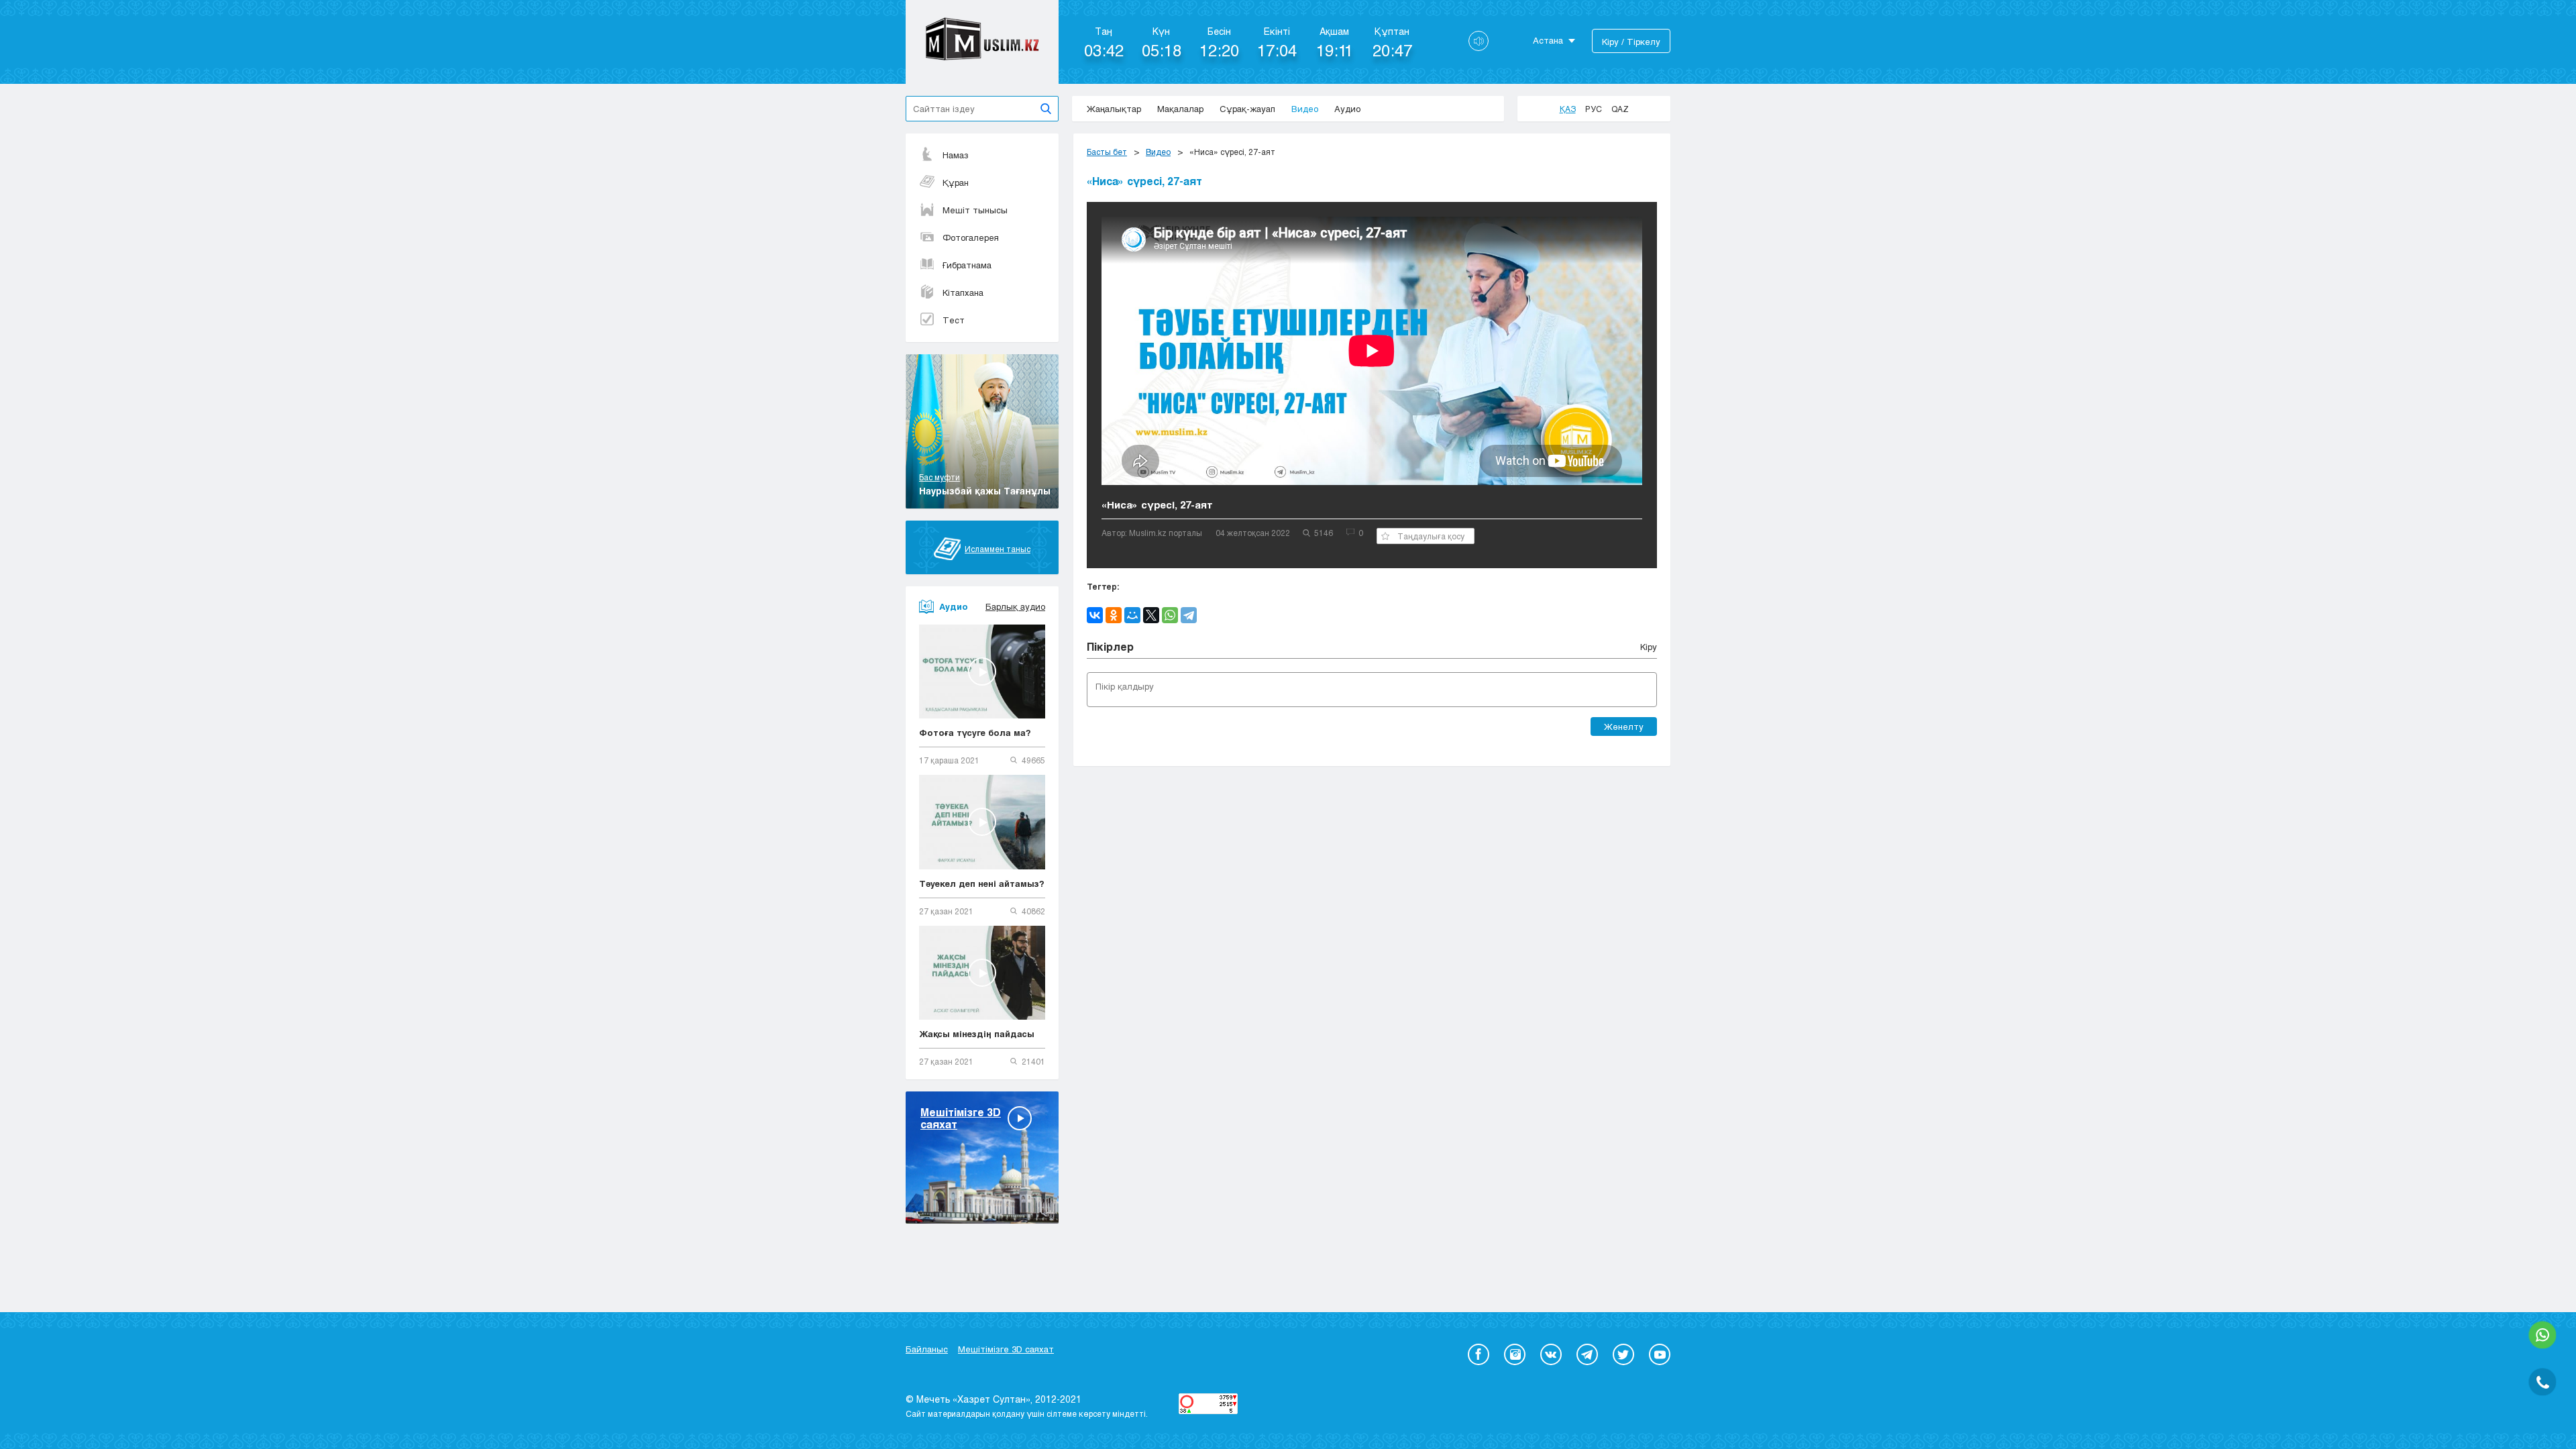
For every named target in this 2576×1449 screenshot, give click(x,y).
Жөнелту (1624, 727)
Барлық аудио (1015, 606)
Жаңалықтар (1114, 109)
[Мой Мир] (1132, 615)
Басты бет (1107, 152)
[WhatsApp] (1170, 615)
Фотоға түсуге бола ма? (975, 733)
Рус (1594, 109)
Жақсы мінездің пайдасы (977, 1034)
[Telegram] (1189, 615)
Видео (1305, 109)
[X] (1151, 615)
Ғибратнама (967, 265)
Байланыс (927, 1349)
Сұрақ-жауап (1247, 109)
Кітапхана (963, 292)
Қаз (1568, 109)
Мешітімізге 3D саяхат (1006, 1349)
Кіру (1649, 647)
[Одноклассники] (1114, 615)
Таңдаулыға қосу (1431, 536)
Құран (956, 182)
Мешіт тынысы (975, 210)
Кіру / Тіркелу (1631, 42)
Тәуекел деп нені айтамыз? (982, 883)
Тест (954, 320)
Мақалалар (1180, 109)
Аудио (1347, 109)
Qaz (1620, 109)
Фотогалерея (971, 237)
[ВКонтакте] (1095, 615)
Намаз (956, 155)
